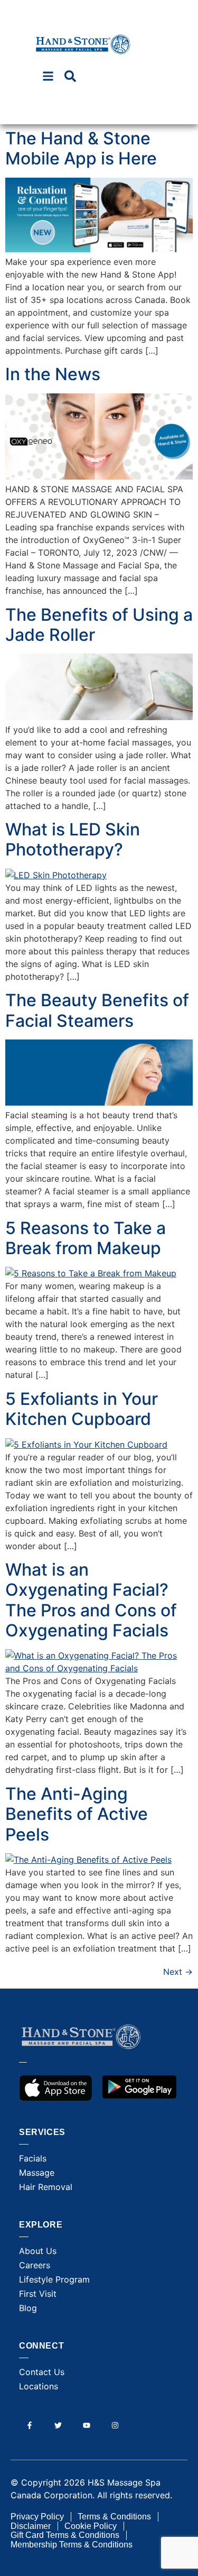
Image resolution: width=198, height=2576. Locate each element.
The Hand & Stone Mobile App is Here (81, 148)
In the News (53, 374)
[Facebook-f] (29, 2425)
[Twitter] (58, 2425)
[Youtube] (86, 2425)
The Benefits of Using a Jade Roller (99, 625)
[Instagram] (115, 2425)
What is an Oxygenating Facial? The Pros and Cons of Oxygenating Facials (91, 1600)
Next (178, 1972)
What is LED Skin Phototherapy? (73, 839)
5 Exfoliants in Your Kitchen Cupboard (82, 1409)
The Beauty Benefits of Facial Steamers (97, 1010)
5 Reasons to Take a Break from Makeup (86, 1238)
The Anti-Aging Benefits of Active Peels (77, 1814)
